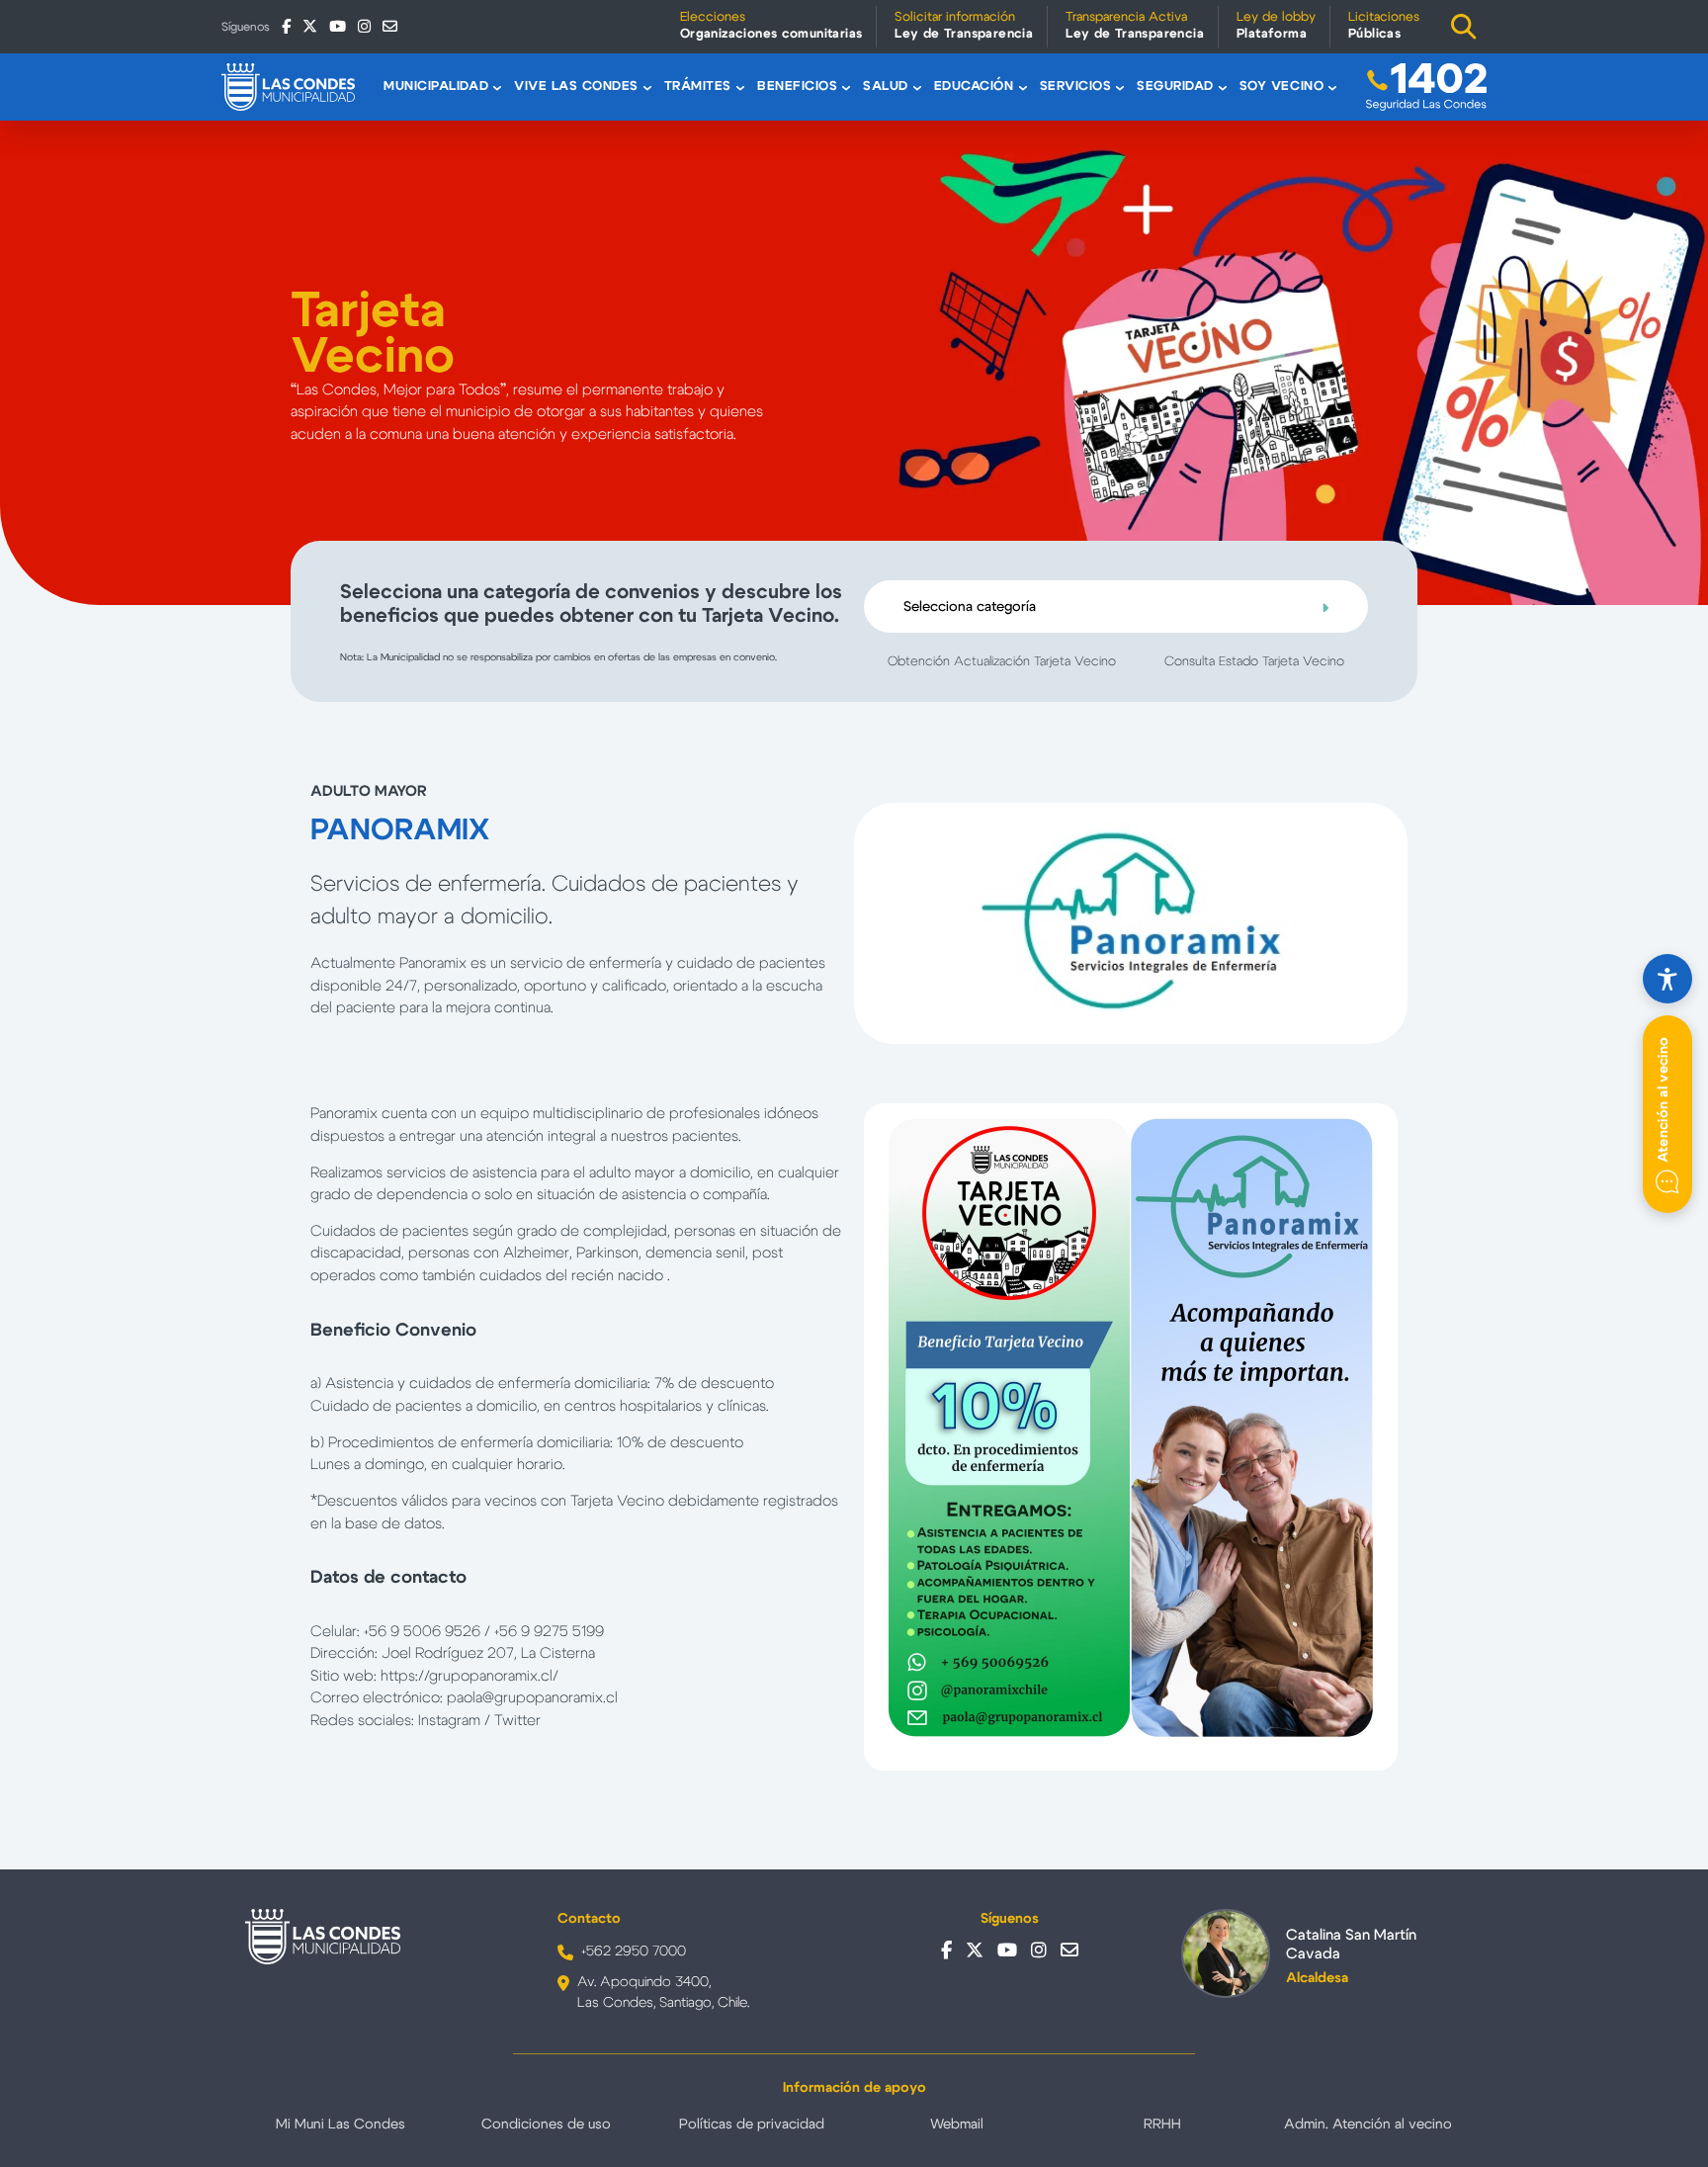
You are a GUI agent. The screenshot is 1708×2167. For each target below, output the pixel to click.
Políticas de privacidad (752, 2124)
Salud (886, 87)
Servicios (1076, 87)
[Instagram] (364, 26)
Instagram (449, 1721)
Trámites (698, 87)
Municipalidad (436, 87)
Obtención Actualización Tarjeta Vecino (1002, 662)
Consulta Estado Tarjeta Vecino (1254, 662)
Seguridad (1175, 87)
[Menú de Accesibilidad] (1667, 979)
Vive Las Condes (576, 87)
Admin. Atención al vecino (1368, 2124)
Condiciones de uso (546, 2124)
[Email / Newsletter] (390, 26)
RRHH (1162, 2124)
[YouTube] (338, 26)
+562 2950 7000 (634, 1951)
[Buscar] (1464, 27)
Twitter (517, 1721)
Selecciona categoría (970, 607)
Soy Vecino (1281, 87)
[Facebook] (286, 26)
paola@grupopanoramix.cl (532, 1698)
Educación (974, 87)
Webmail (957, 2124)
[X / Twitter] (310, 26)
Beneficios (797, 87)
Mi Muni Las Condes (341, 2124)
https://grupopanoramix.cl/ (470, 1676)
